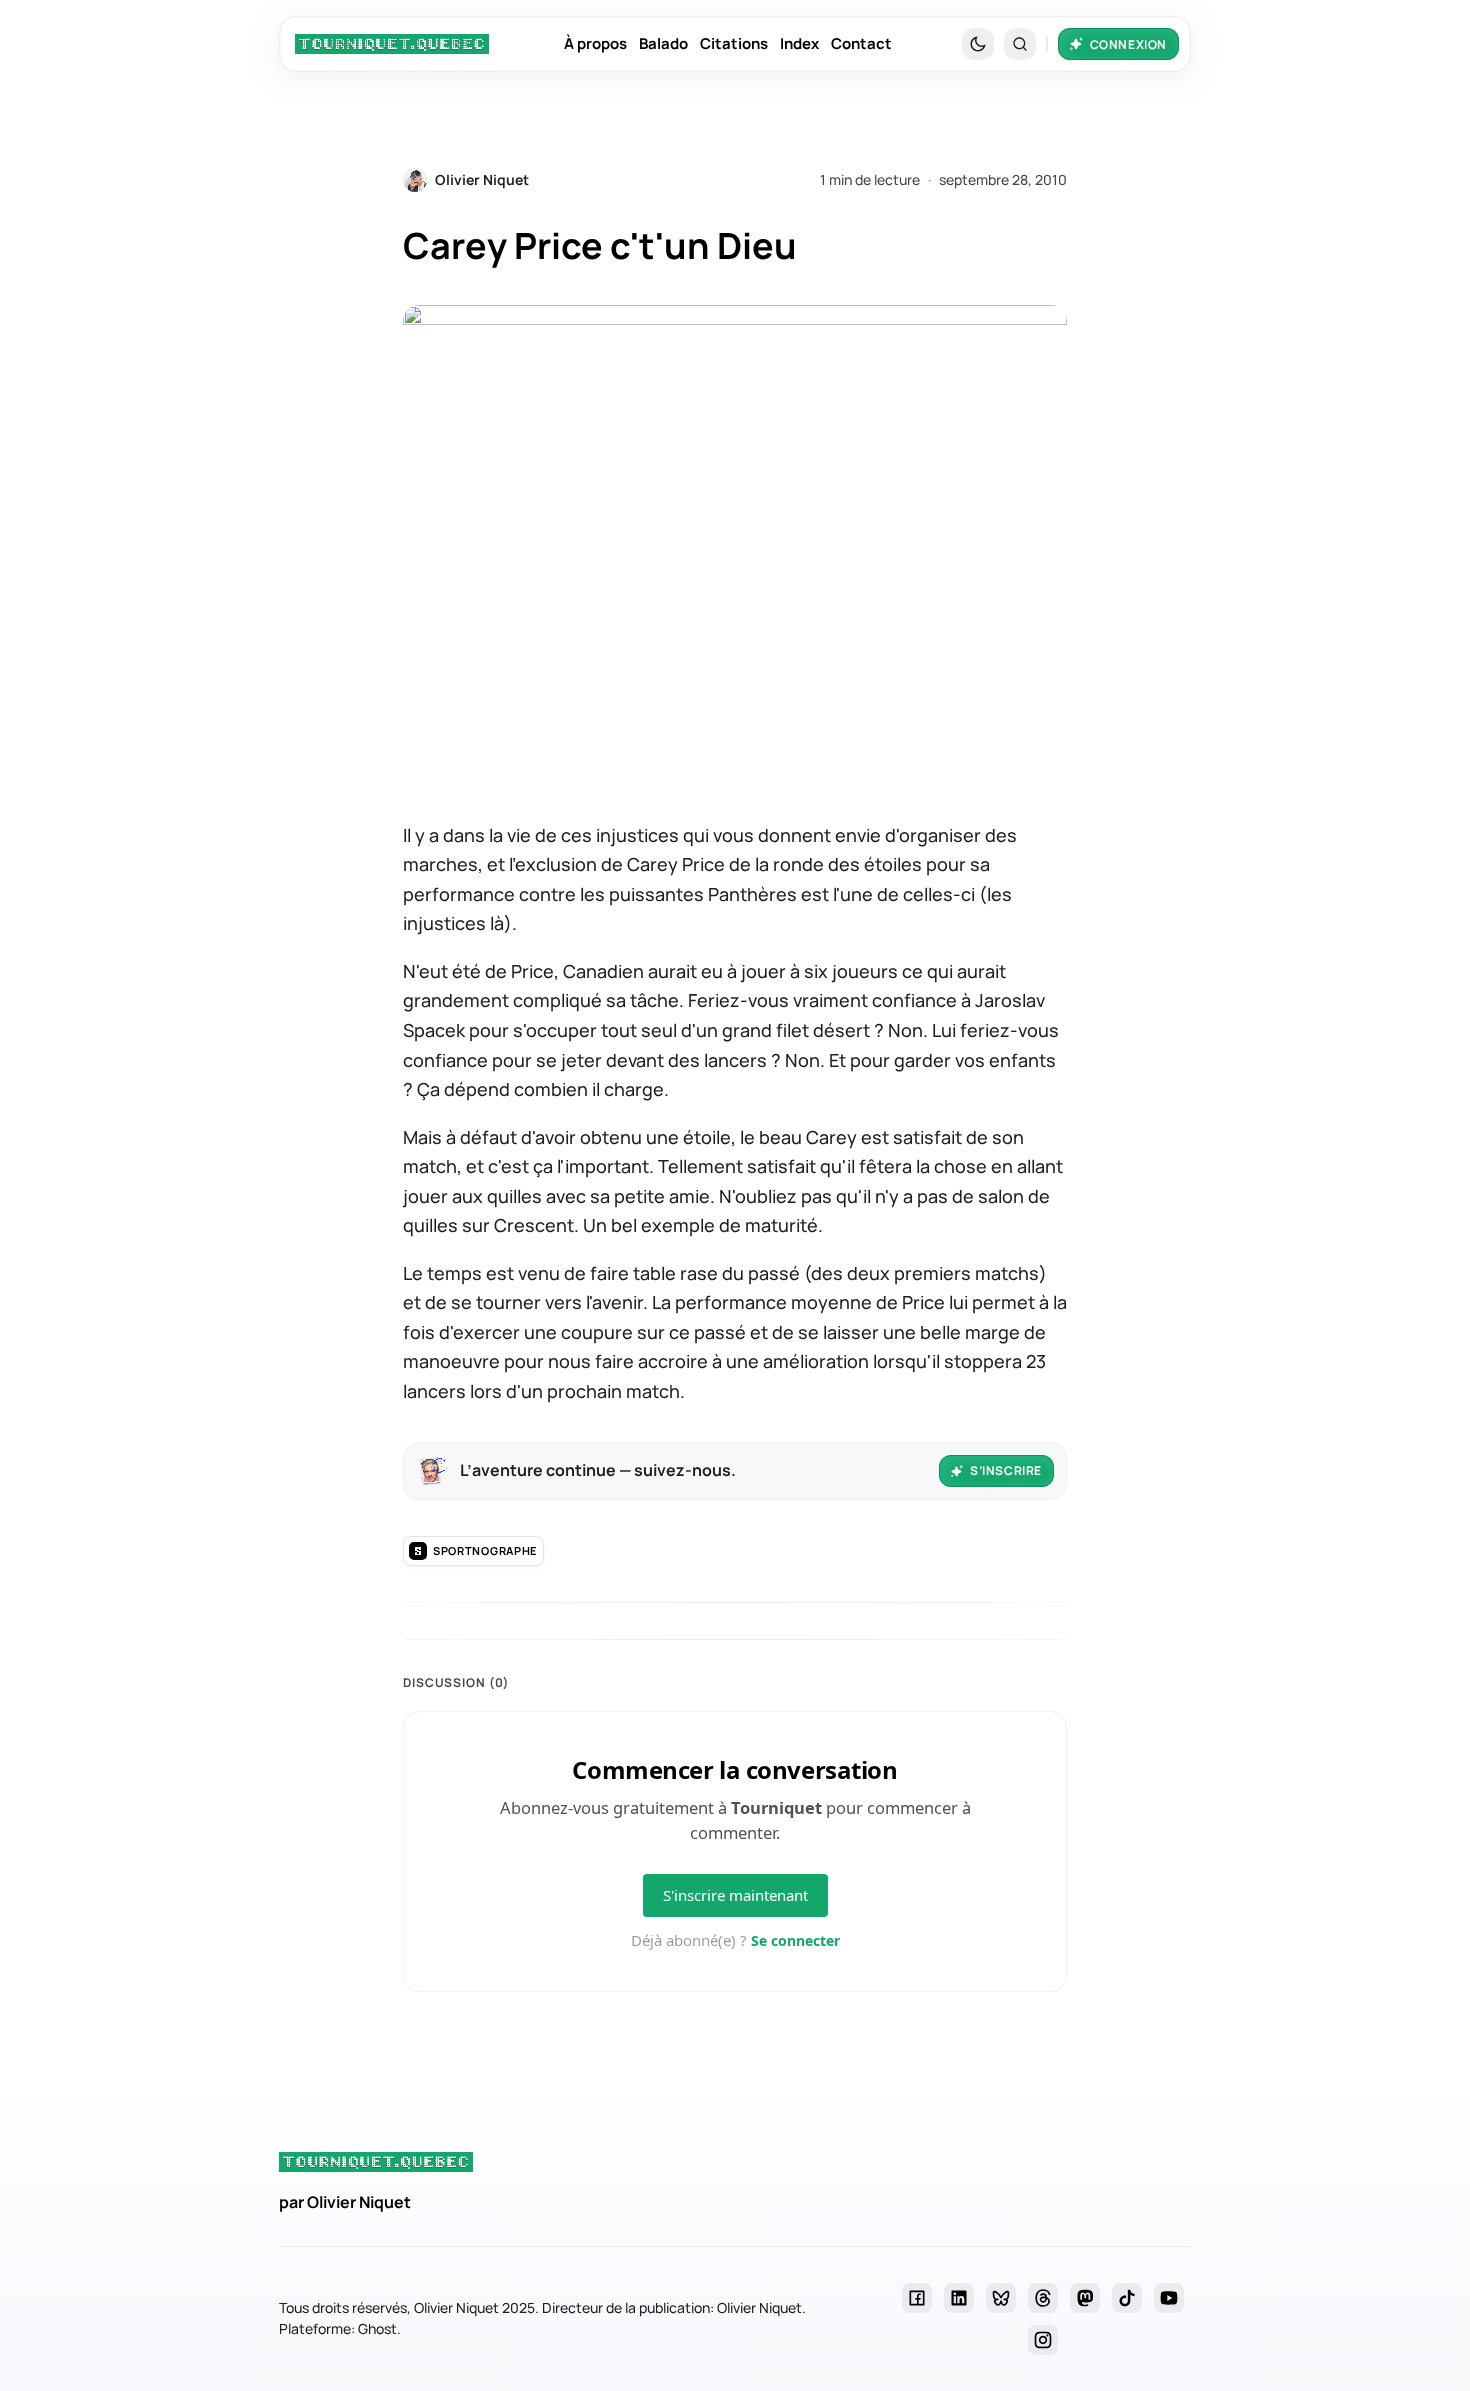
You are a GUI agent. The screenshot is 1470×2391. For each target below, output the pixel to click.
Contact (861, 43)
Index (799, 43)
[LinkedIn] (959, 2298)
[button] (1020, 44)
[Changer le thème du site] (978, 44)
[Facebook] (917, 2298)
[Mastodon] (1085, 2298)
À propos (595, 43)
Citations (734, 43)
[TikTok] (1127, 2298)
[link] (392, 44)
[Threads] (1043, 2298)
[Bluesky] (1001, 2298)
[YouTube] (1169, 2298)
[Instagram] (1043, 2340)
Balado (663, 43)
